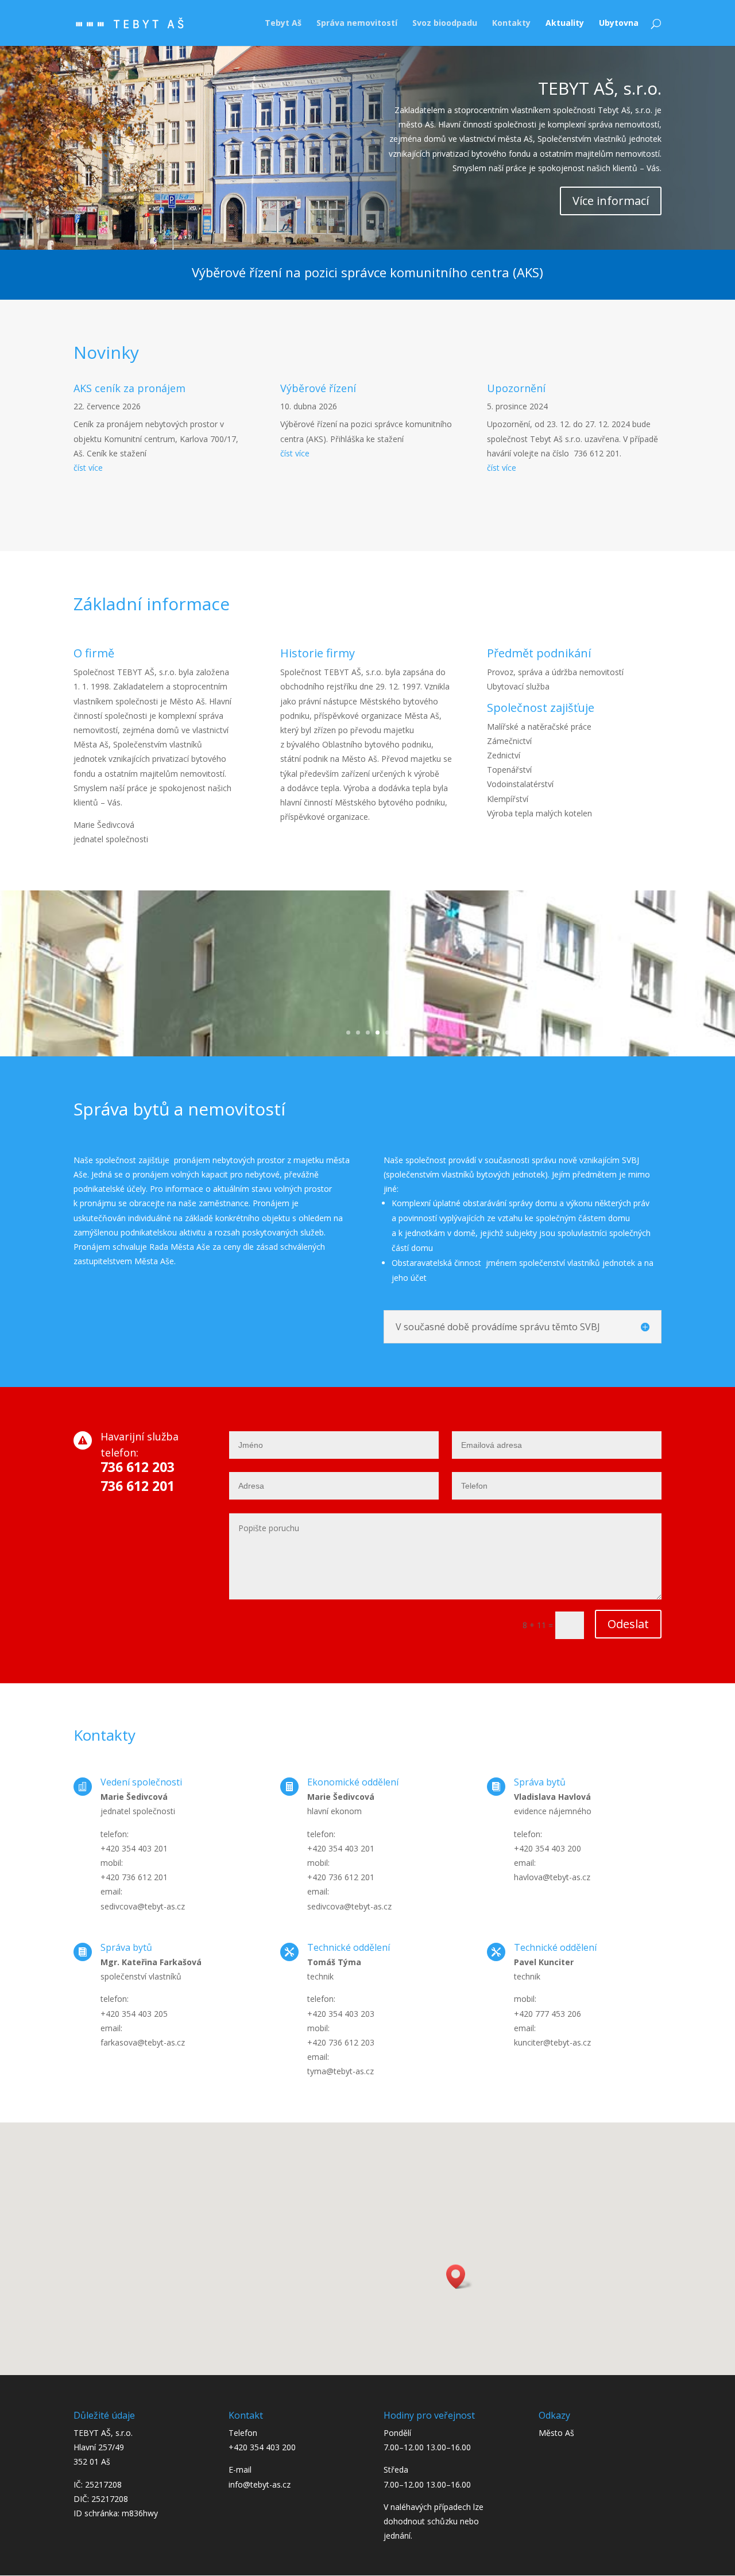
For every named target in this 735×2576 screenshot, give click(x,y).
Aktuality (565, 24)
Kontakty (511, 24)
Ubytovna (619, 24)
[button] (459, 2277)
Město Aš (556, 2433)
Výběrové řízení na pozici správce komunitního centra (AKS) (367, 272)
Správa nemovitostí (357, 24)
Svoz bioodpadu (445, 24)
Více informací (611, 201)
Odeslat (628, 1624)
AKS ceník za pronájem (129, 388)
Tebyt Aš (283, 24)
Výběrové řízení (318, 388)
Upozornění (516, 388)
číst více (88, 468)
